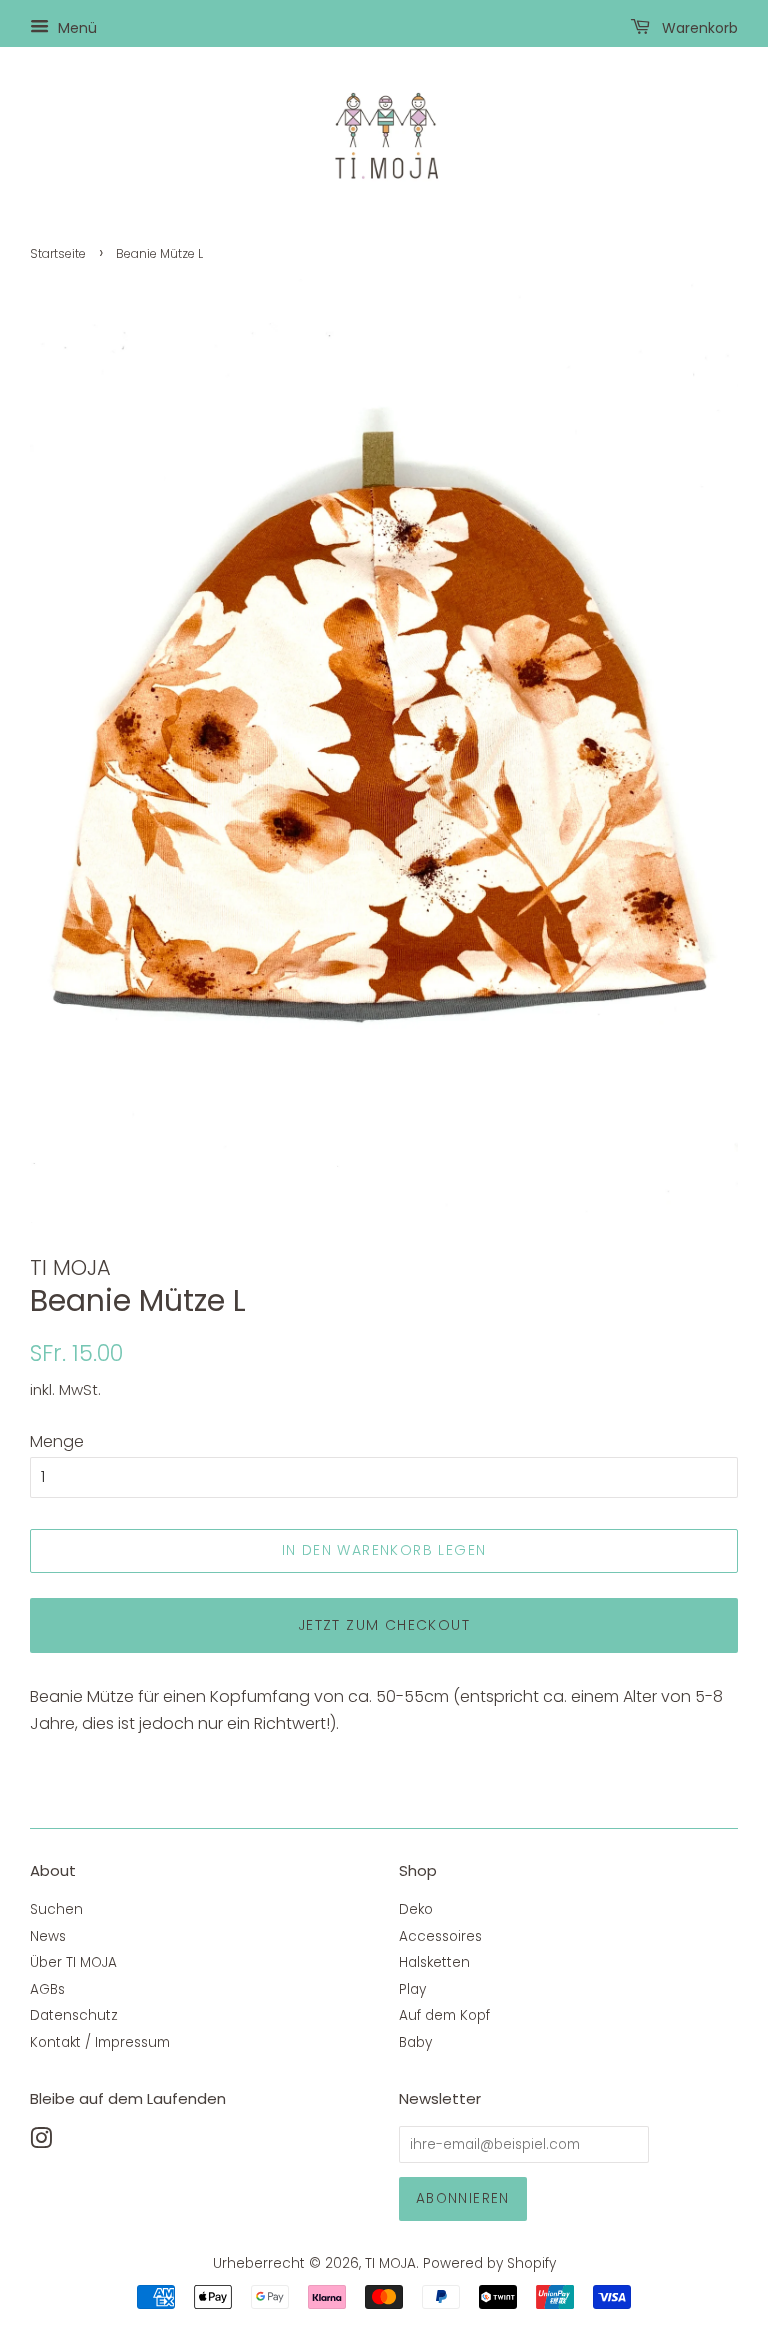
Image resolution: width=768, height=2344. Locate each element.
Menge (57, 1441)
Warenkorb (698, 28)
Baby (415, 2042)
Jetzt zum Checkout (384, 1625)
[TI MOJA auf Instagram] (41, 2142)
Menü (75, 28)
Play (412, 1989)
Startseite (58, 253)
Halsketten (434, 1962)
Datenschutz (74, 2015)
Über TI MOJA (73, 1962)
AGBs (47, 1989)
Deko (416, 1909)
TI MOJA (390, 2263)
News (48, 1936)
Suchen (56, 1909)
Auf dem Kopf (444, 2015)
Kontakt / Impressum (100, 2042)
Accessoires (440, 1936)
